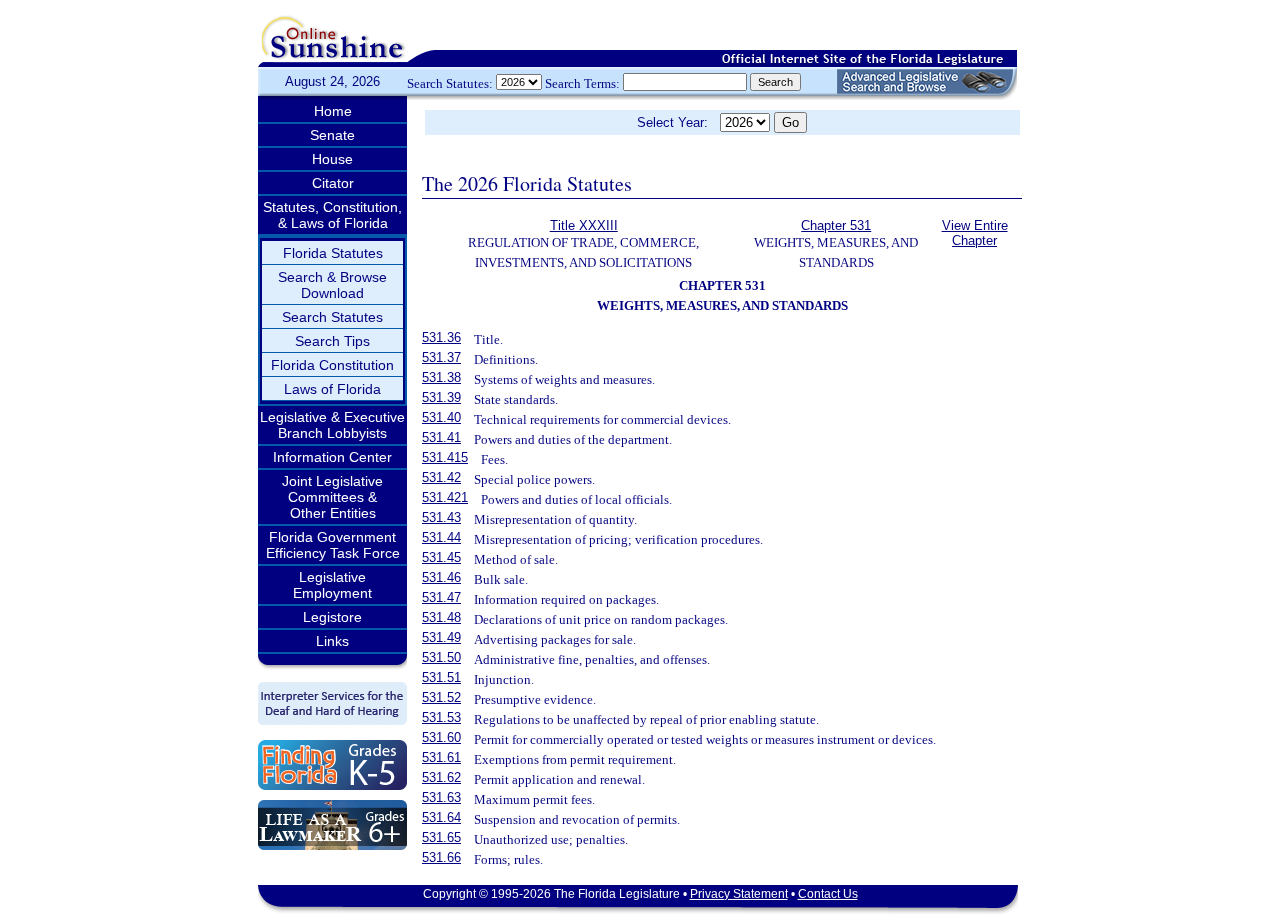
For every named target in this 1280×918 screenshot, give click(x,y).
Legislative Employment (332, 585)
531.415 (445, 457)
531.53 (441, 717)
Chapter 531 (836, 225)
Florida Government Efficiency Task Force (333, 545)
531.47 (441, 597)
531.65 (441, 837)
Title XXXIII (584, 225)
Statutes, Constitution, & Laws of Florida (332, 215)
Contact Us (828, 894)
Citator (333, 183)
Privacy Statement (739, 894)
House (332, 159)
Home (333, 111)
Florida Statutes (333, 253)
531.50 (441, 657)
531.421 (445, 497)
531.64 (441, 817)
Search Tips (332, 341)
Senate (332, 135)
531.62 (441, 777)
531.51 (441, 677)
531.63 (441, 797)
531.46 (441, 577)
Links (332, 641)
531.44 (441, 537)
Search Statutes (332, 317)
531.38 (441, 377)
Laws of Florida (332, 389)
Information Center (332, 457)
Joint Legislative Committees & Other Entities (332, 497)
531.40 (441, 417)
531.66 (441, 857)
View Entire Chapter (975, 233)
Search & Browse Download (332, 285)
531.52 (441, 697)
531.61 (441, 757)
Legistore (332, 617)
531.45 (441, 557)
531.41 (441, 437)
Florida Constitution (332, 365)
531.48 (441, 617)
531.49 (441, 637)
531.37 (441, 357)
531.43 (441, 517)
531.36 (441, 337)
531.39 (441, 397)
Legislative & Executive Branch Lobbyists (332, 425)
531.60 (441, 737)
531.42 (441, 477)
